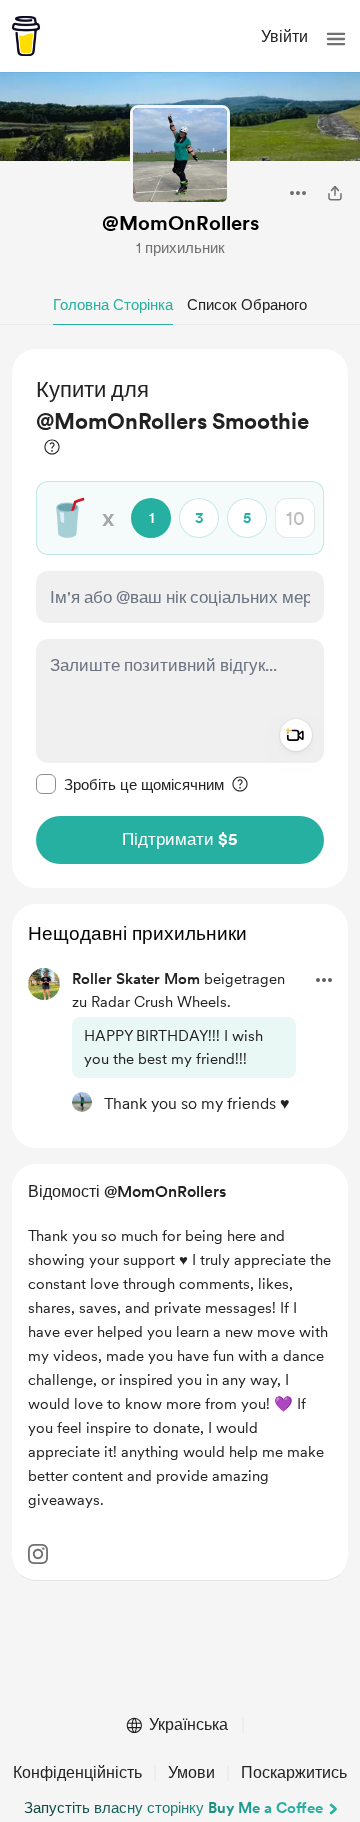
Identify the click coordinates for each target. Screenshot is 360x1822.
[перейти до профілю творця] (180, 155)
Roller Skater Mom (136, 979)
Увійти (284, 36)
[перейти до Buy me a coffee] (26, 36)
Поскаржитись (294, 1772)
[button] (336, 39)
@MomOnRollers (180, 223)
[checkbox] (130, 784)
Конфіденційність (77, 1772)
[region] (180, 618)
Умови (191, 1772)
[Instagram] (38, 1554)
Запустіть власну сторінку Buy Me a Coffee (173, 1808)
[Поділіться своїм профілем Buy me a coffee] (335, 193)
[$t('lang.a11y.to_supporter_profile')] (82, 1102)
